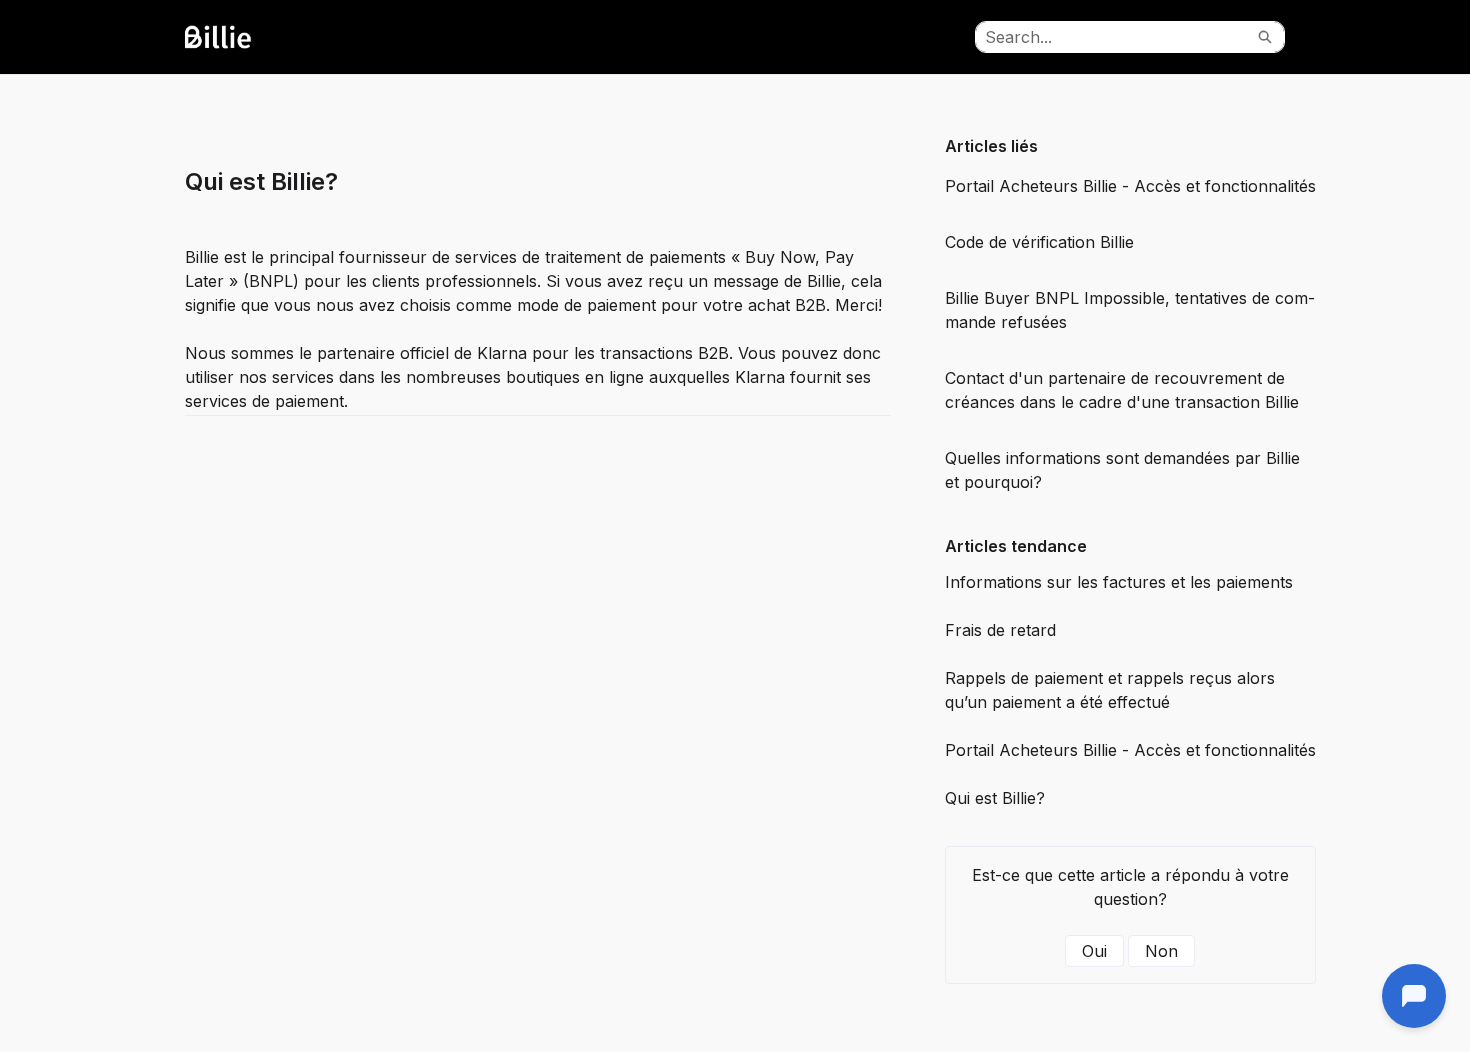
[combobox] (1111, 37)
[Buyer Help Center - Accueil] (240, 37)
